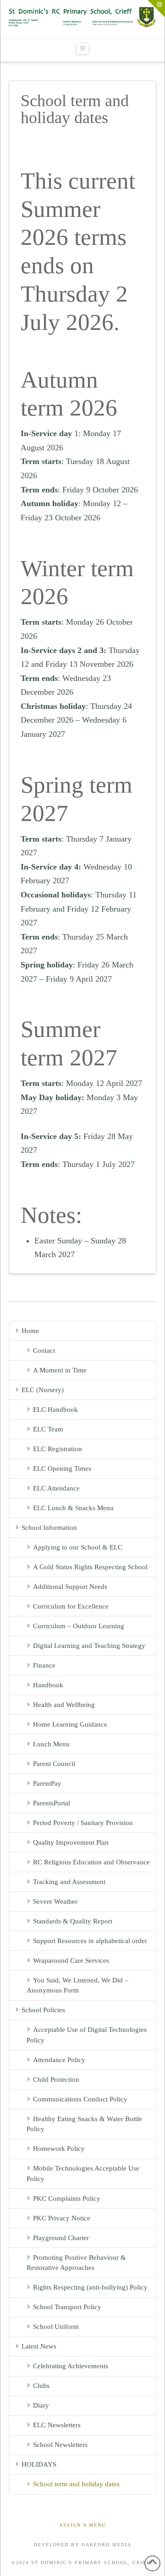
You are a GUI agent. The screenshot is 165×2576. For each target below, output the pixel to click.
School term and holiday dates (76, 2484)
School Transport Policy (67, 2307)
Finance (44, 1665)
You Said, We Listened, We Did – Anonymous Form (77, 1985)
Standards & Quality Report (73, 1921)
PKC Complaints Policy (67, 2198)
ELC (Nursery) (43, 1390)
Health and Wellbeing (64, 1705)
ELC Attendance (56, 1488)
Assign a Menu (82, 2525)
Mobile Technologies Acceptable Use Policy (83, 2174)
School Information (49, 1528)
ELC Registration (58, 1449)
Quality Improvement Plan (71, 1842)
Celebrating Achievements (71, 2366)
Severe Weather (55, 1901)
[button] (82, 49)
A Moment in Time (60, 1370)
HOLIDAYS (39, 2464)
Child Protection (56, 2079)
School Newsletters (60, 2445)
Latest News (39, 2346)
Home (30, 1331)
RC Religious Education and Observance (91, 1862)
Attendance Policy (59, 2060)
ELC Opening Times (62, 1469)
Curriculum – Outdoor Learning (79, 1626)
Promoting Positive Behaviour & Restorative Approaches (76, 2263)
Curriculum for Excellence (71, 1606)
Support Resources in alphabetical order (90, 1941)
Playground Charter (61, 2238)
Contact (44, 1350)
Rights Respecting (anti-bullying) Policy (90, 2287)
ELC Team (48, 1429)
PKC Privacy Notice (62, 2218)
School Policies (43, 2010)
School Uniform (56, 2327)
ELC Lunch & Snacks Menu (73, 1508)
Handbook (48, 1685)
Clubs (41, 2386)
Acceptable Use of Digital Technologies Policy (87, 2035)
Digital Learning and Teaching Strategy (89, 1646)
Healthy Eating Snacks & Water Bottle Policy (84, 2124)
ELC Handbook (55, 1410)
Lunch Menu (51, 1744)
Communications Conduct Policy (80, 2099)
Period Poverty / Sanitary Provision (83, 1823)
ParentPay (47, 1783)
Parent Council (54, 1764)
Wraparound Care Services (71, 1960)
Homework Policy (59, 2149)
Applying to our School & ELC (78, 1547)
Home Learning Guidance (70, 1724)
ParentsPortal (52, 1803)
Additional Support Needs (70, 1587)
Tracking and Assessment (69, 1882)
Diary (41, 2405)
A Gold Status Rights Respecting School (90, 1567)
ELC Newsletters (57, 2425)
